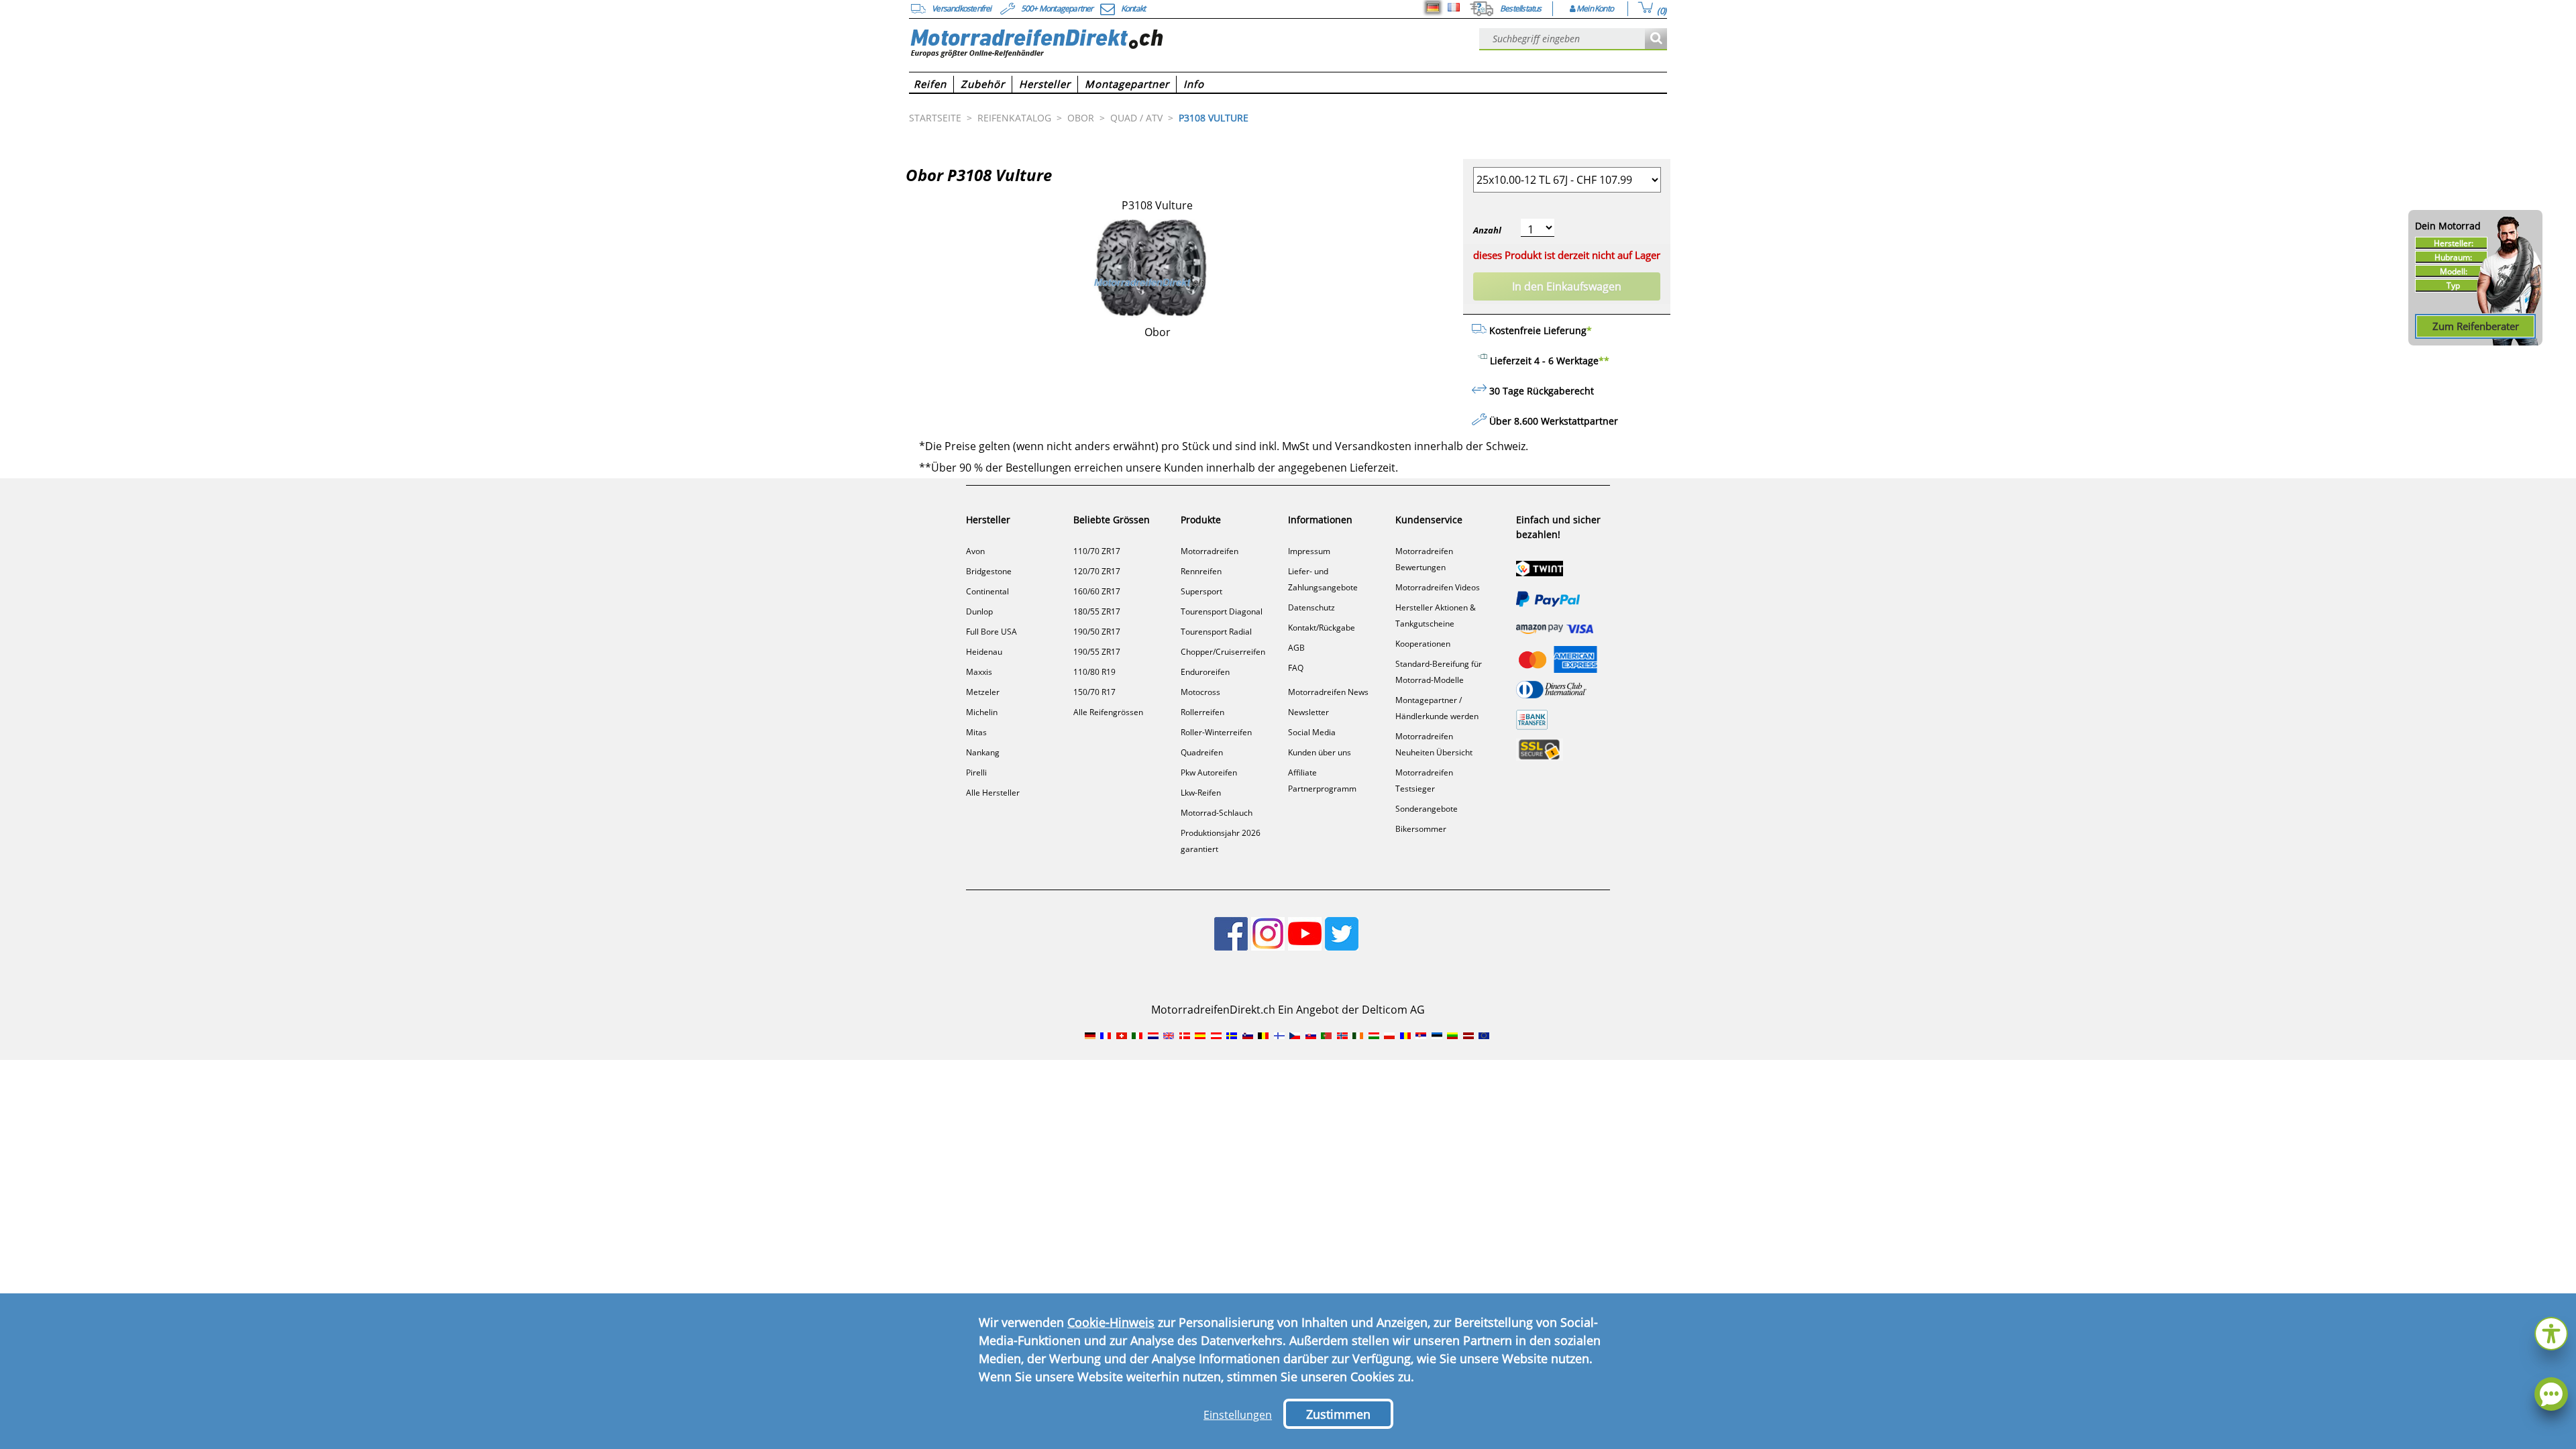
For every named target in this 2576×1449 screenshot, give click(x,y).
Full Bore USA (991, 632)
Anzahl (1487, 230)
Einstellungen (1238, 1415)
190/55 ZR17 (1097, 652)
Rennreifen (1201, 571)
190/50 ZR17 (1097, 632)
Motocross (1200, 692)
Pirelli (976, 772)
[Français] (1454, 7)
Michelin (982, 712)
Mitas (976, 732)
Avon (975, 551)
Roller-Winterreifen (1216, 732)
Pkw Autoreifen (1209, 772)
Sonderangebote (1427, 809)
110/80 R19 (1094, 672)
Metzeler (983, 692)
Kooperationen (1423, 644)
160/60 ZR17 (1097, 591)
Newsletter (1308, 712)
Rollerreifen (1202, 712)
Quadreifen (1202, 752)
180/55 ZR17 (1097, 611)
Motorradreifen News (1328, 692)
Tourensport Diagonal (1222, 611)
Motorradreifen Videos (1438, 587)
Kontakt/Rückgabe (1322, 628)
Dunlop (979, 611)
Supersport (1201, 591)
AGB (1296, 648)
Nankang (983, 752)
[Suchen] (1656, 39)
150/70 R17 (1094, 692)
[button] (2551, 1332)
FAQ (1296, 668)
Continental (987, 591)
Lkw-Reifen (1201, 793)
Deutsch (1433, 7)
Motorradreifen (1210, 551)
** (1604, 361)
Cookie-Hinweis (1111, 1322)
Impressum (1309, 551)
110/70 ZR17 (1097, 551)
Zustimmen (1338, 1414)
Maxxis (979, 672)
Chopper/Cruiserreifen (1223, 652)
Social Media (1312, 732)
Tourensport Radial (1216, 632)
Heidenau (984, 652)
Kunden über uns (1320, 752)
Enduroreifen (1205, 672)
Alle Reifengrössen (1108, 712)
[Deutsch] (1433, 7)
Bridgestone (989, 571)
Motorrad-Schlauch (1217, 813)
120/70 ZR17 (1097, 571)
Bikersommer (1421, 829)
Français (1454, 7)
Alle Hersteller (993, 793)
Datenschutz (1311, 607)
